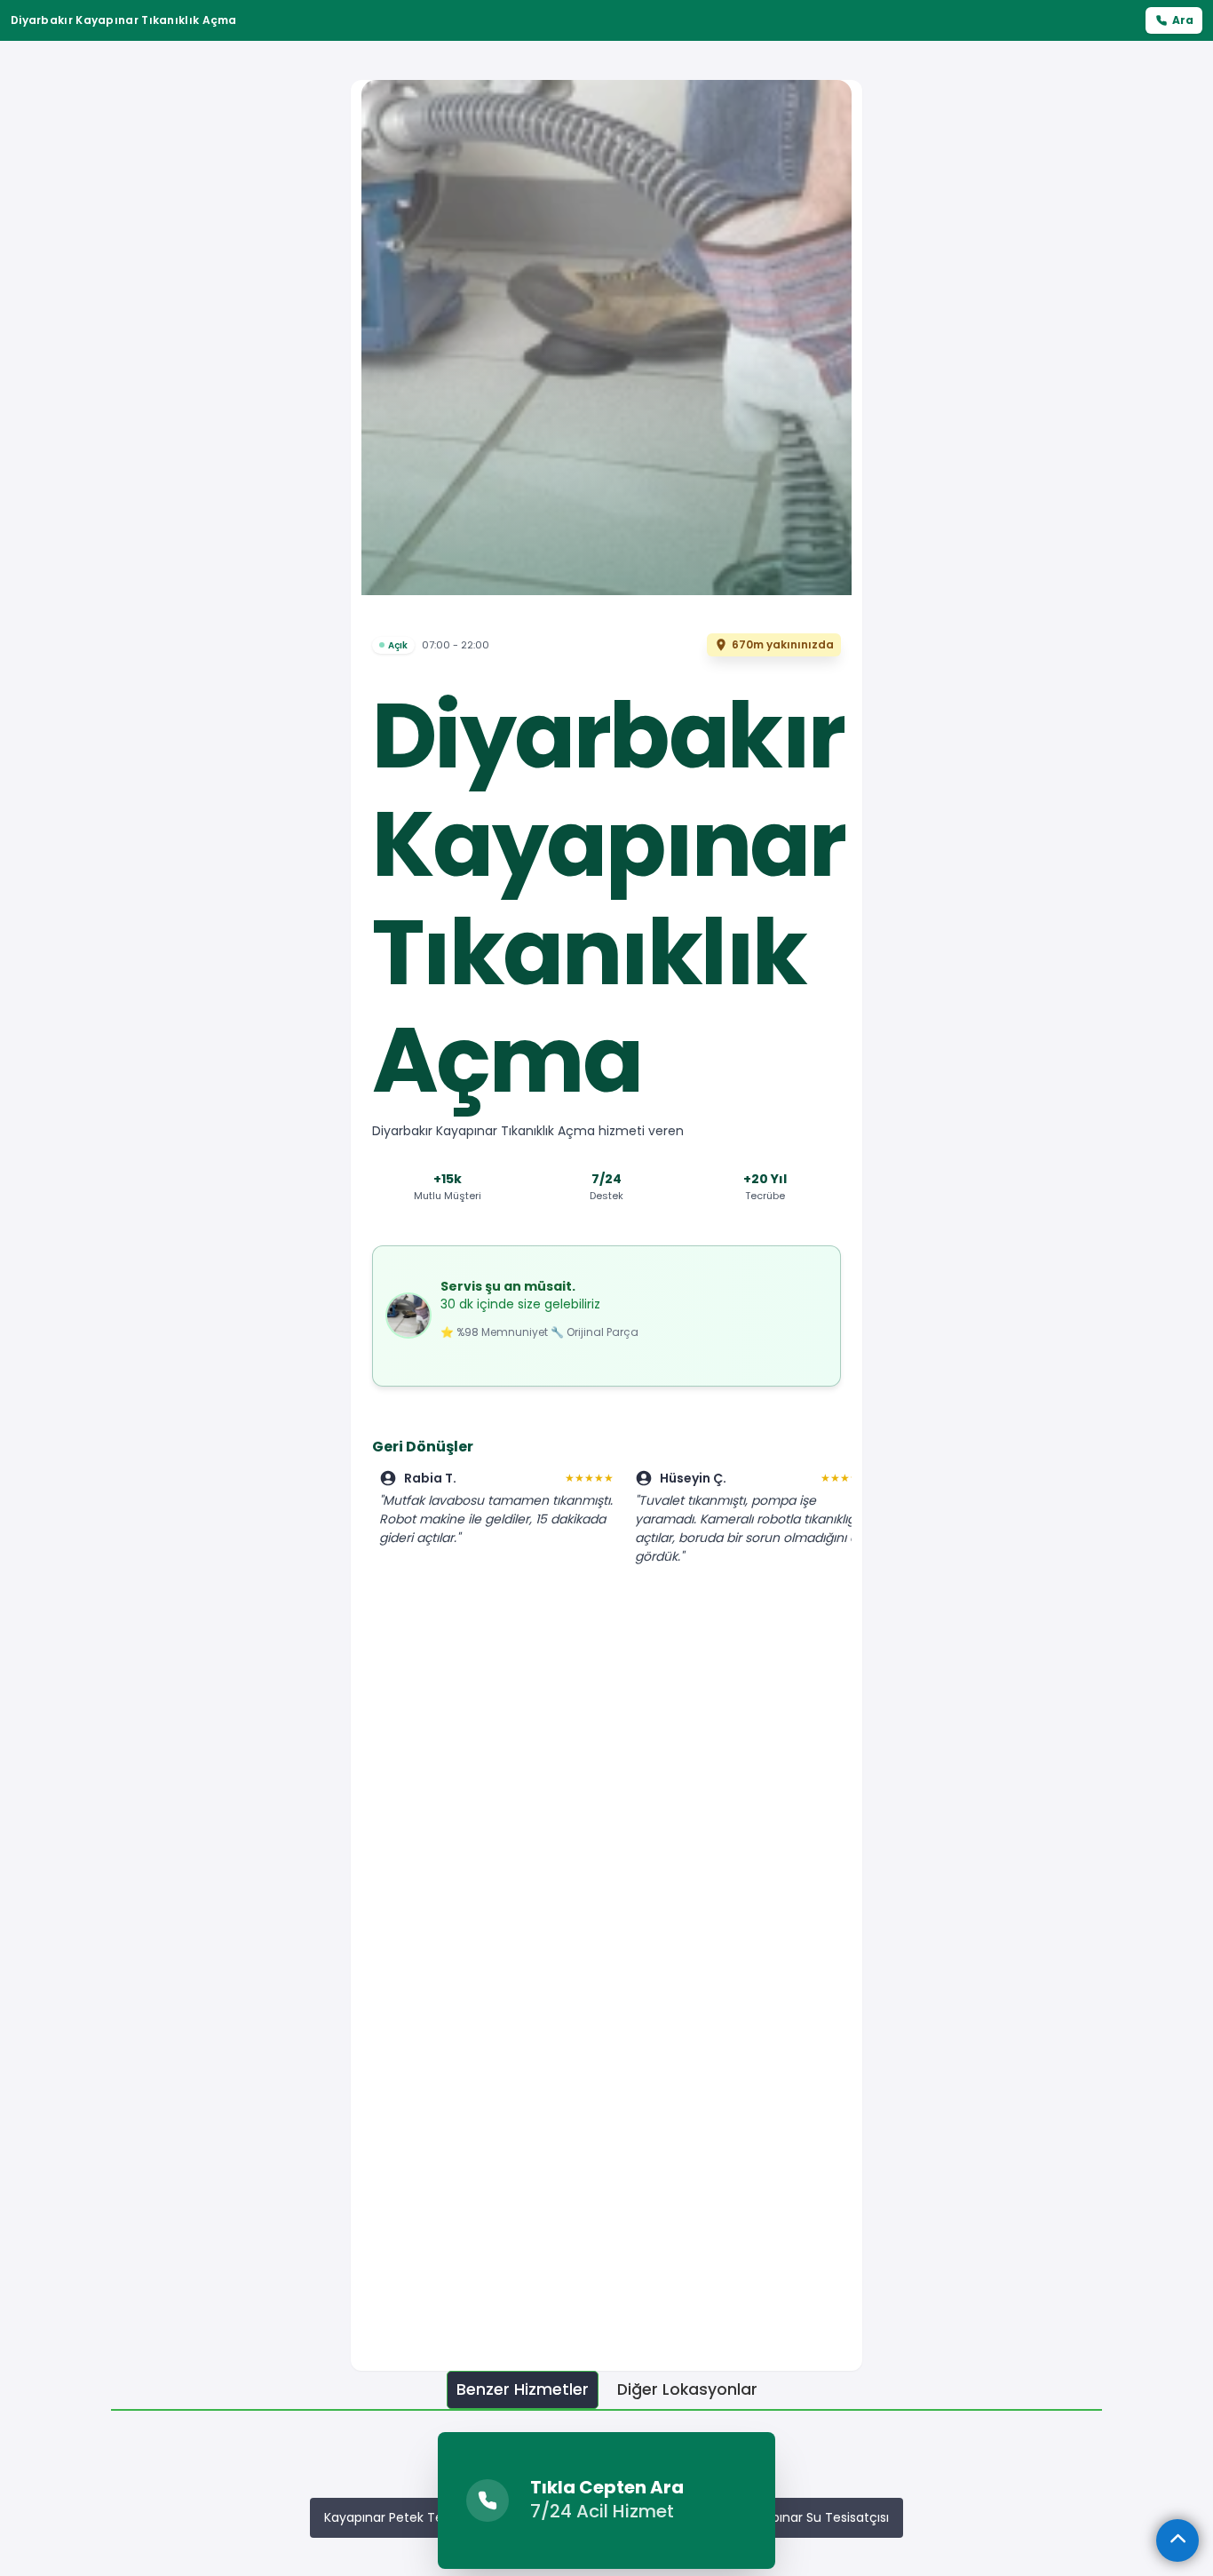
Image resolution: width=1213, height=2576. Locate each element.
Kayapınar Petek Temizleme (411, 2517)
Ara (1183, 20)
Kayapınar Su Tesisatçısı (815, 2517)
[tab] (523, 2390)
